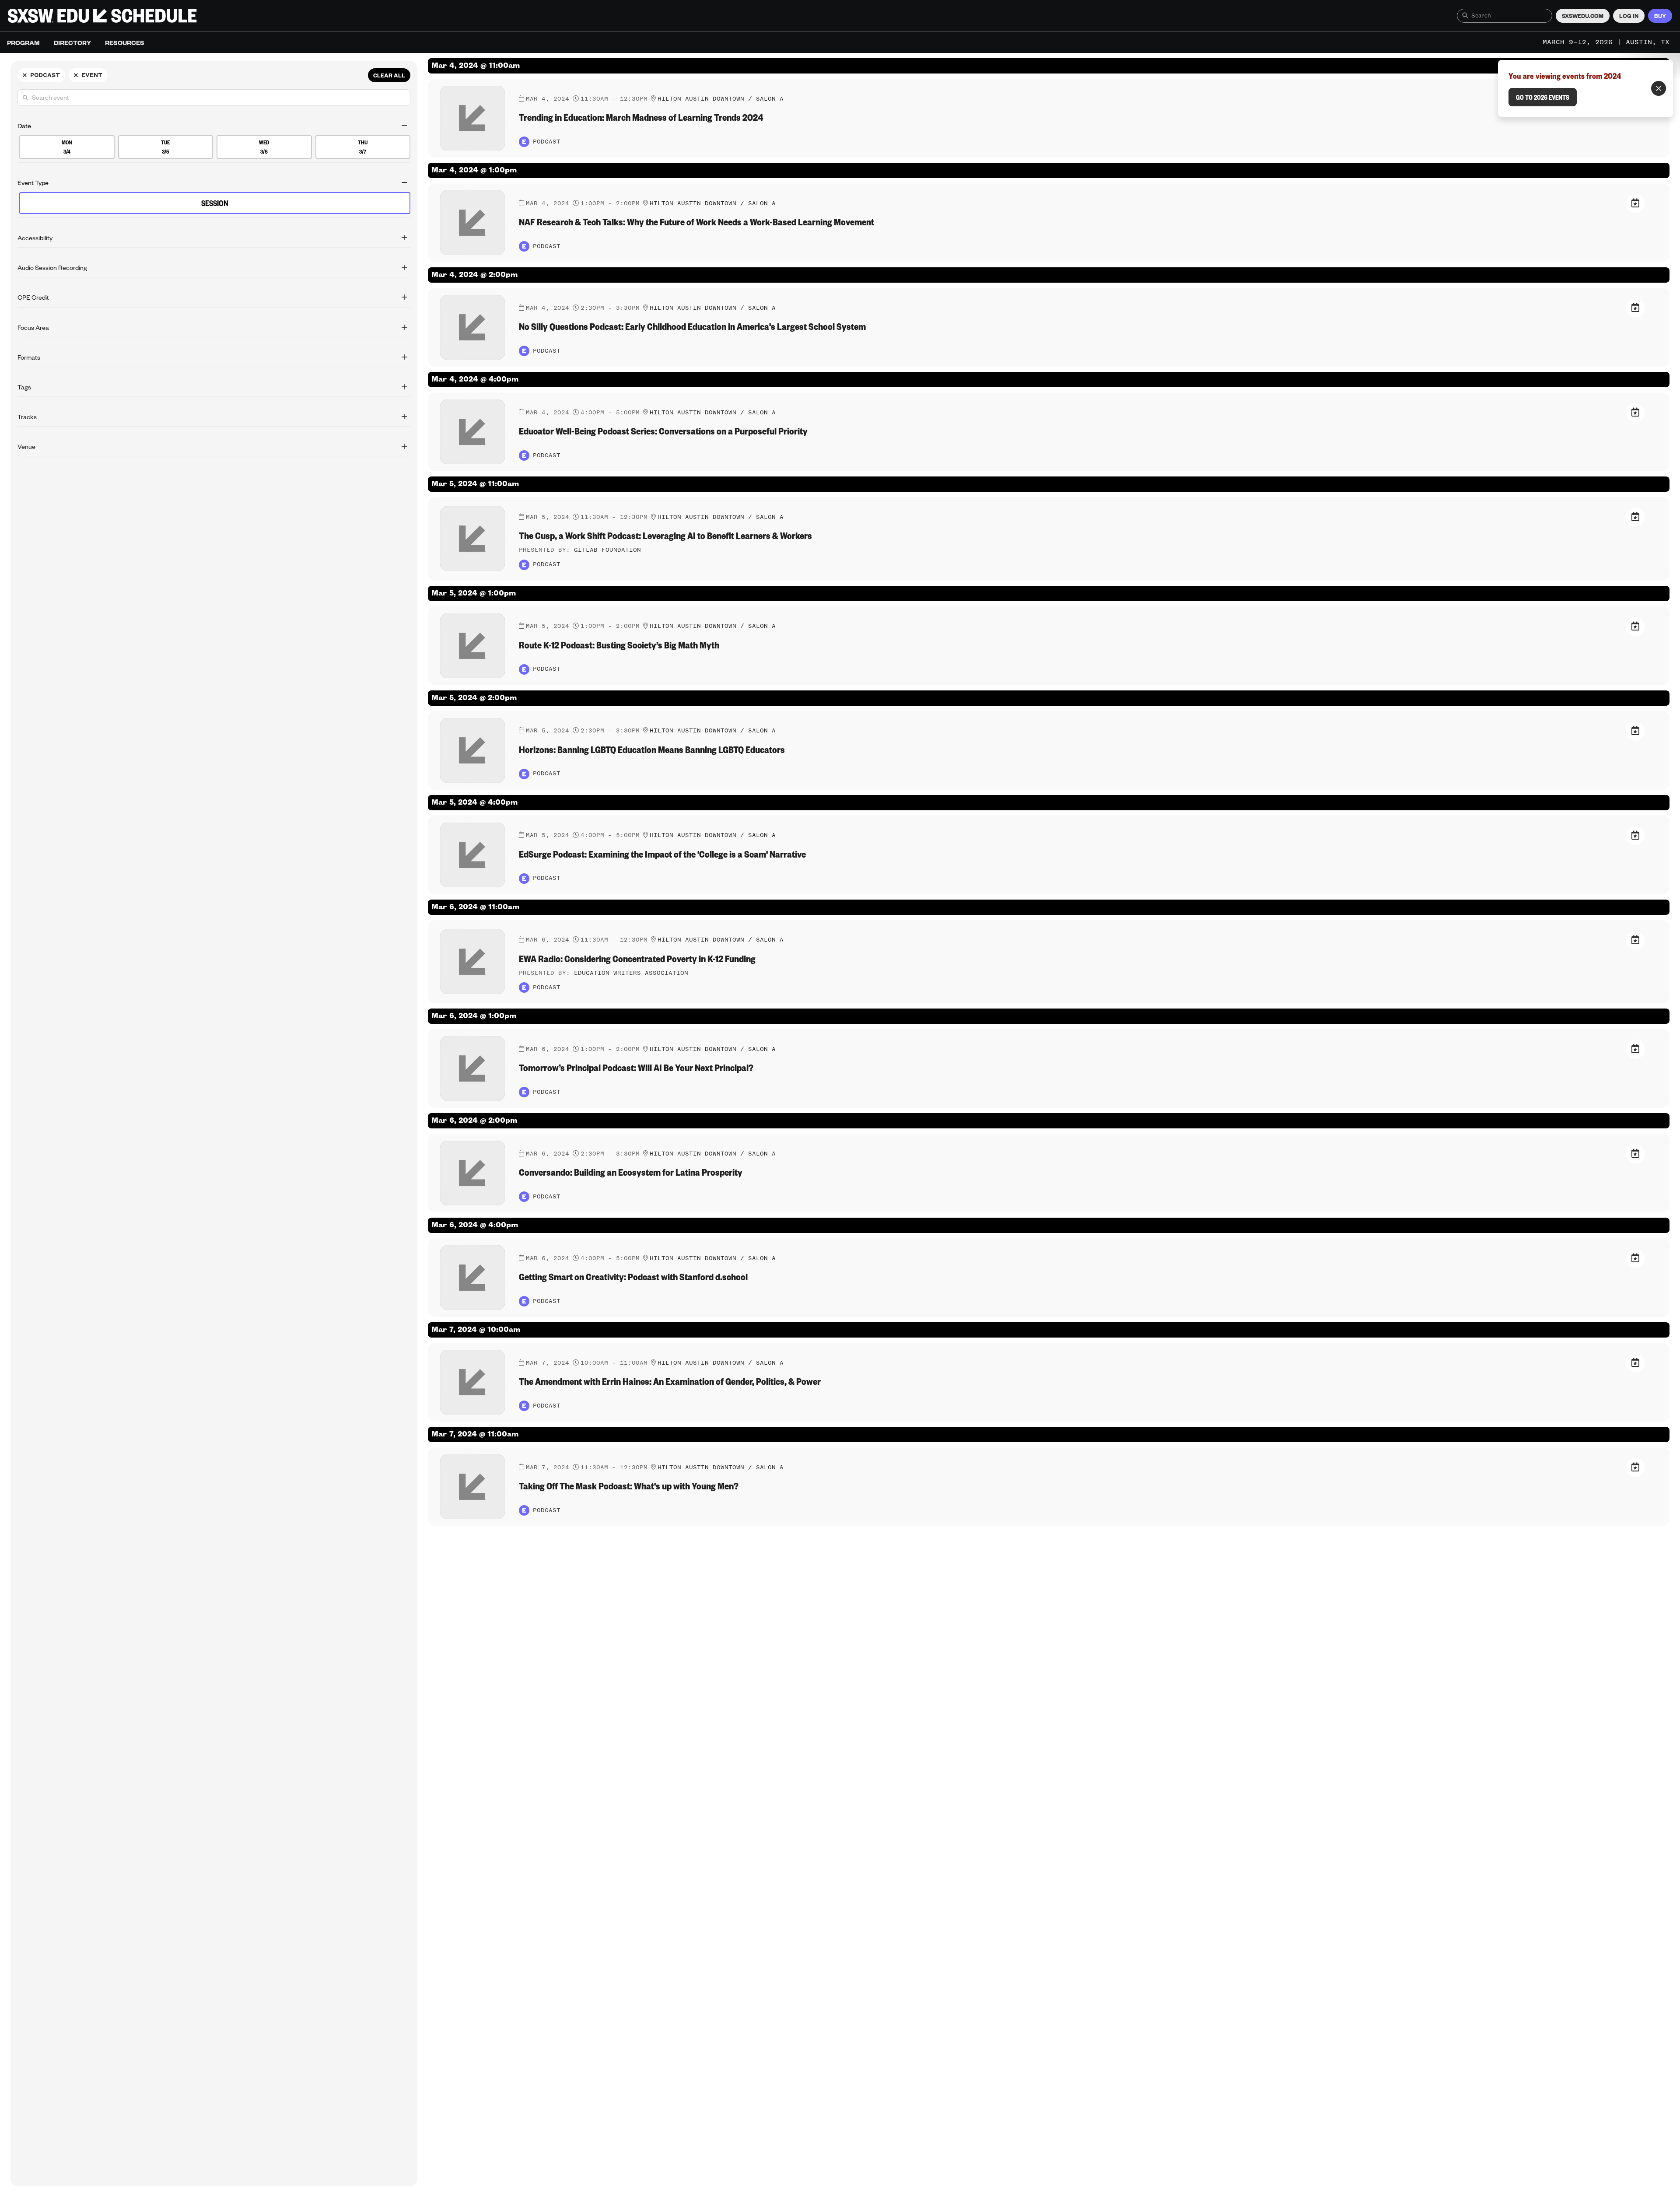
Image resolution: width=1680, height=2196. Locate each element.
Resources (125, 42)
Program (23, 42)
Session (215, 203)
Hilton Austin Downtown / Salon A (721, 99)
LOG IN (1629, 16)
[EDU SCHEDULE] (102, 16)
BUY (1660, 16)
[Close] (1659, 88)
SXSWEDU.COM (1583, 16)
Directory (72, 42)
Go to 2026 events (1543, 97)
